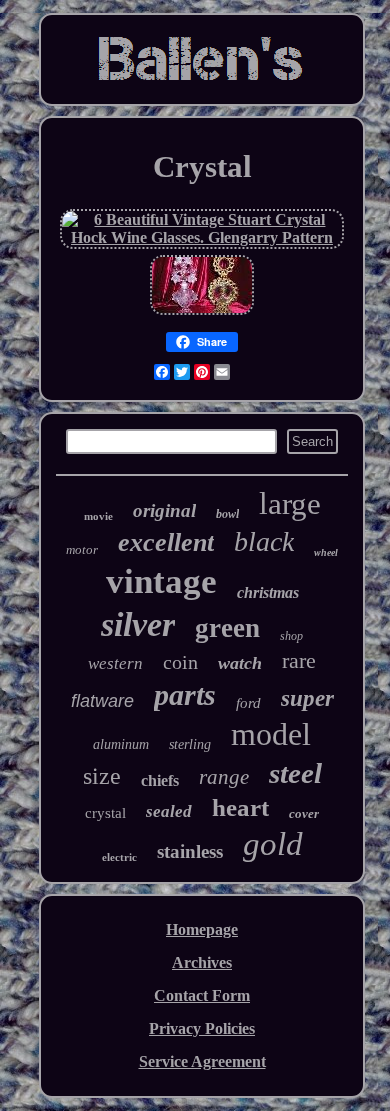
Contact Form (202, 995)
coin (180, 662)
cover (304, 813)
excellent (166, 542)
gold (273, 844)
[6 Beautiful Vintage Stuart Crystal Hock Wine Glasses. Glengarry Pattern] (202, 237)
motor (82, 549)
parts (185, 694)
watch (240, 663)
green (227, 628)
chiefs (160, 780)
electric (119, 857)
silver (138, 624)
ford (248, 703)
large (290, 503)
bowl (227, 514)
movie (98, 516)
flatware (102, 701)
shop (291, 636)
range (224, 777)
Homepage (202, 929)
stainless (190, 851)
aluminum (121, 744)
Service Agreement (202, 1061)
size (102, 776)
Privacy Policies (202, 1028)
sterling (190, 744)
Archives (202, 962)
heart (240, 807)
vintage (161, 581)
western (115, 663)
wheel (326, 552)
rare (299, 660)
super (307, 698)
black (264, 541)
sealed (169, 811)
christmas (268, 592)
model (271, 734)
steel (295, 773)
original (164, 510)
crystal (105, 813)
